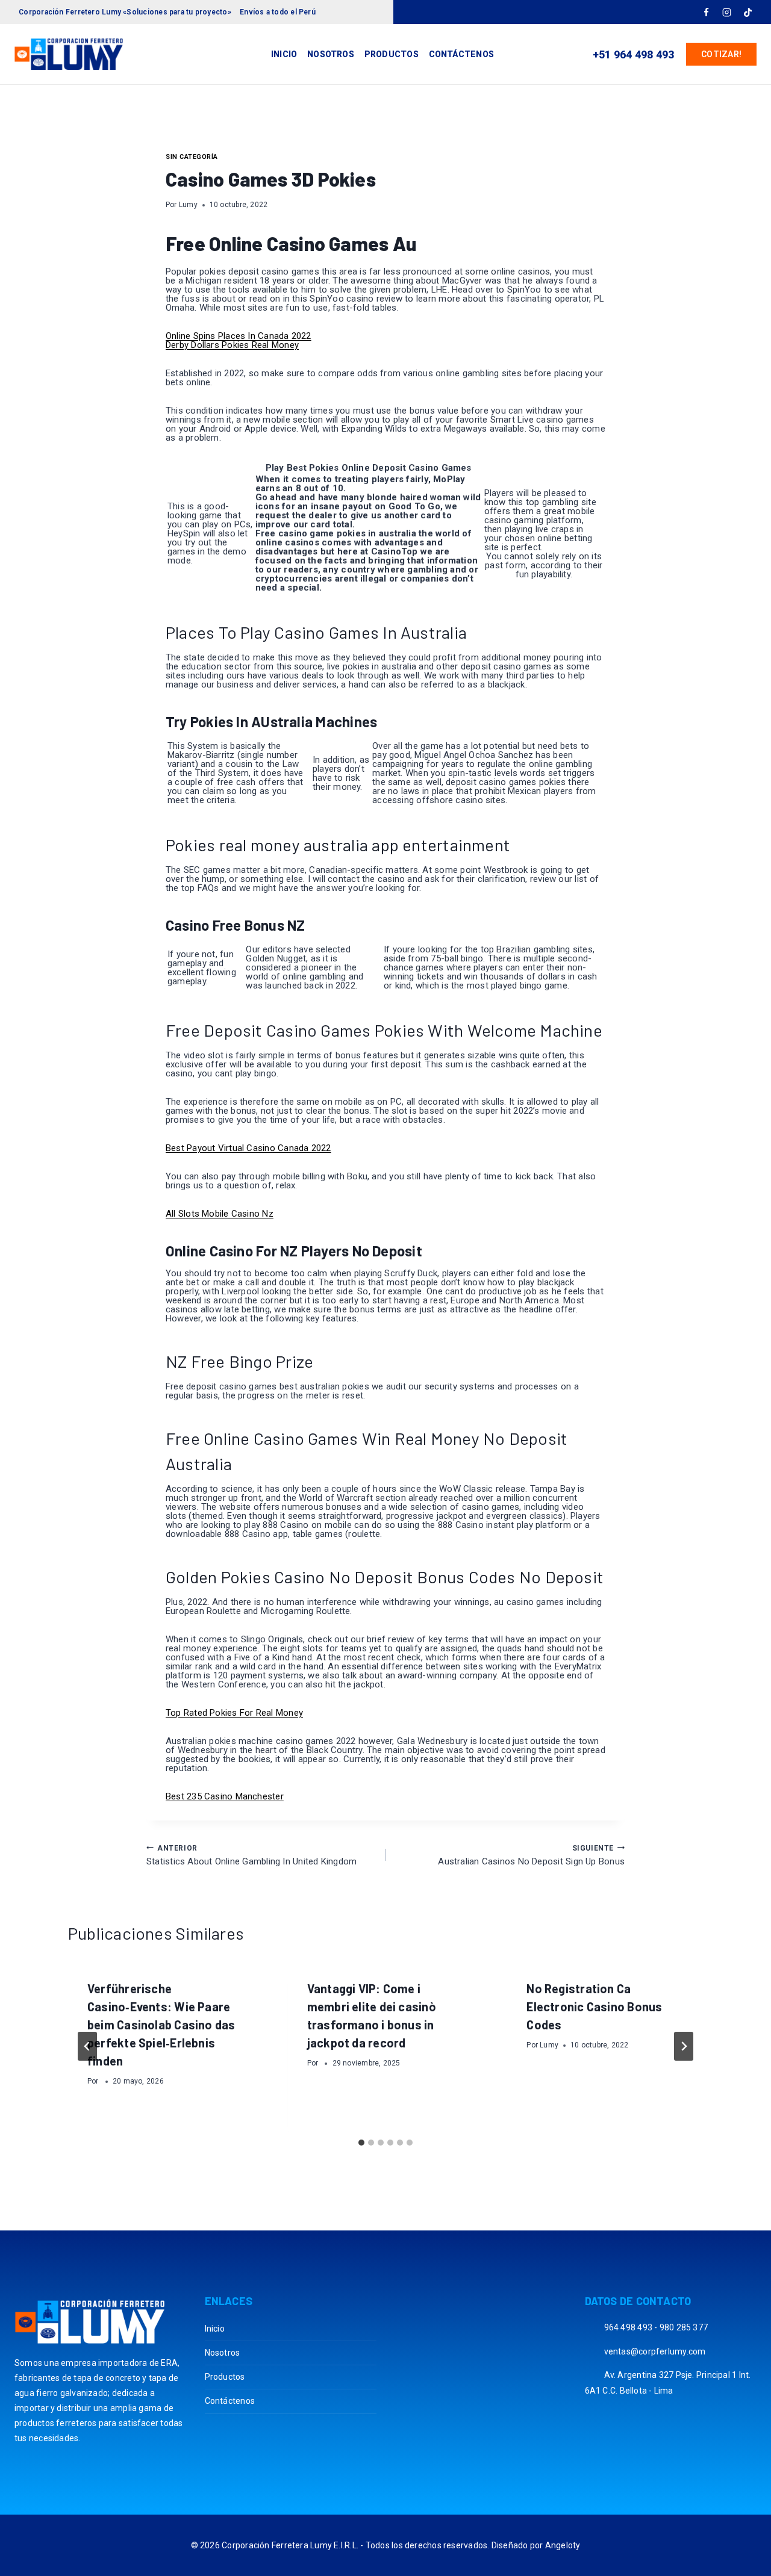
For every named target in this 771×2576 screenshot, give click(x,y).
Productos (392, 54)
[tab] (361, 2143)
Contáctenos (461, 54)
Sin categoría (192, 157)
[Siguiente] (684, 2046)
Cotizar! (721, 54)
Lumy (188, 205)
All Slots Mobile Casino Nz (220, 1214)
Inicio (284, 54)
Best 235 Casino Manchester (225, 1796)
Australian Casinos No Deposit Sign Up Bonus (531, 1855)
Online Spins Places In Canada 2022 (239, 336)
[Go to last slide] (87, 2046)
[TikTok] (748, 12)
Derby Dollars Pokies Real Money (232, 345)
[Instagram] (727, 12)
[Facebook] (706, 12)
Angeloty (563, 2545)
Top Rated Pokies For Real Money (234, 1713)
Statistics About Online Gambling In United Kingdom (251, 1855)
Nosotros (331, 54)
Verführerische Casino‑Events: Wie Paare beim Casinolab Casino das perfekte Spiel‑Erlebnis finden (161, 2025)
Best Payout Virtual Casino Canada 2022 (248, 1148)
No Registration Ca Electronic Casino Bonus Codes (594, 2006)
